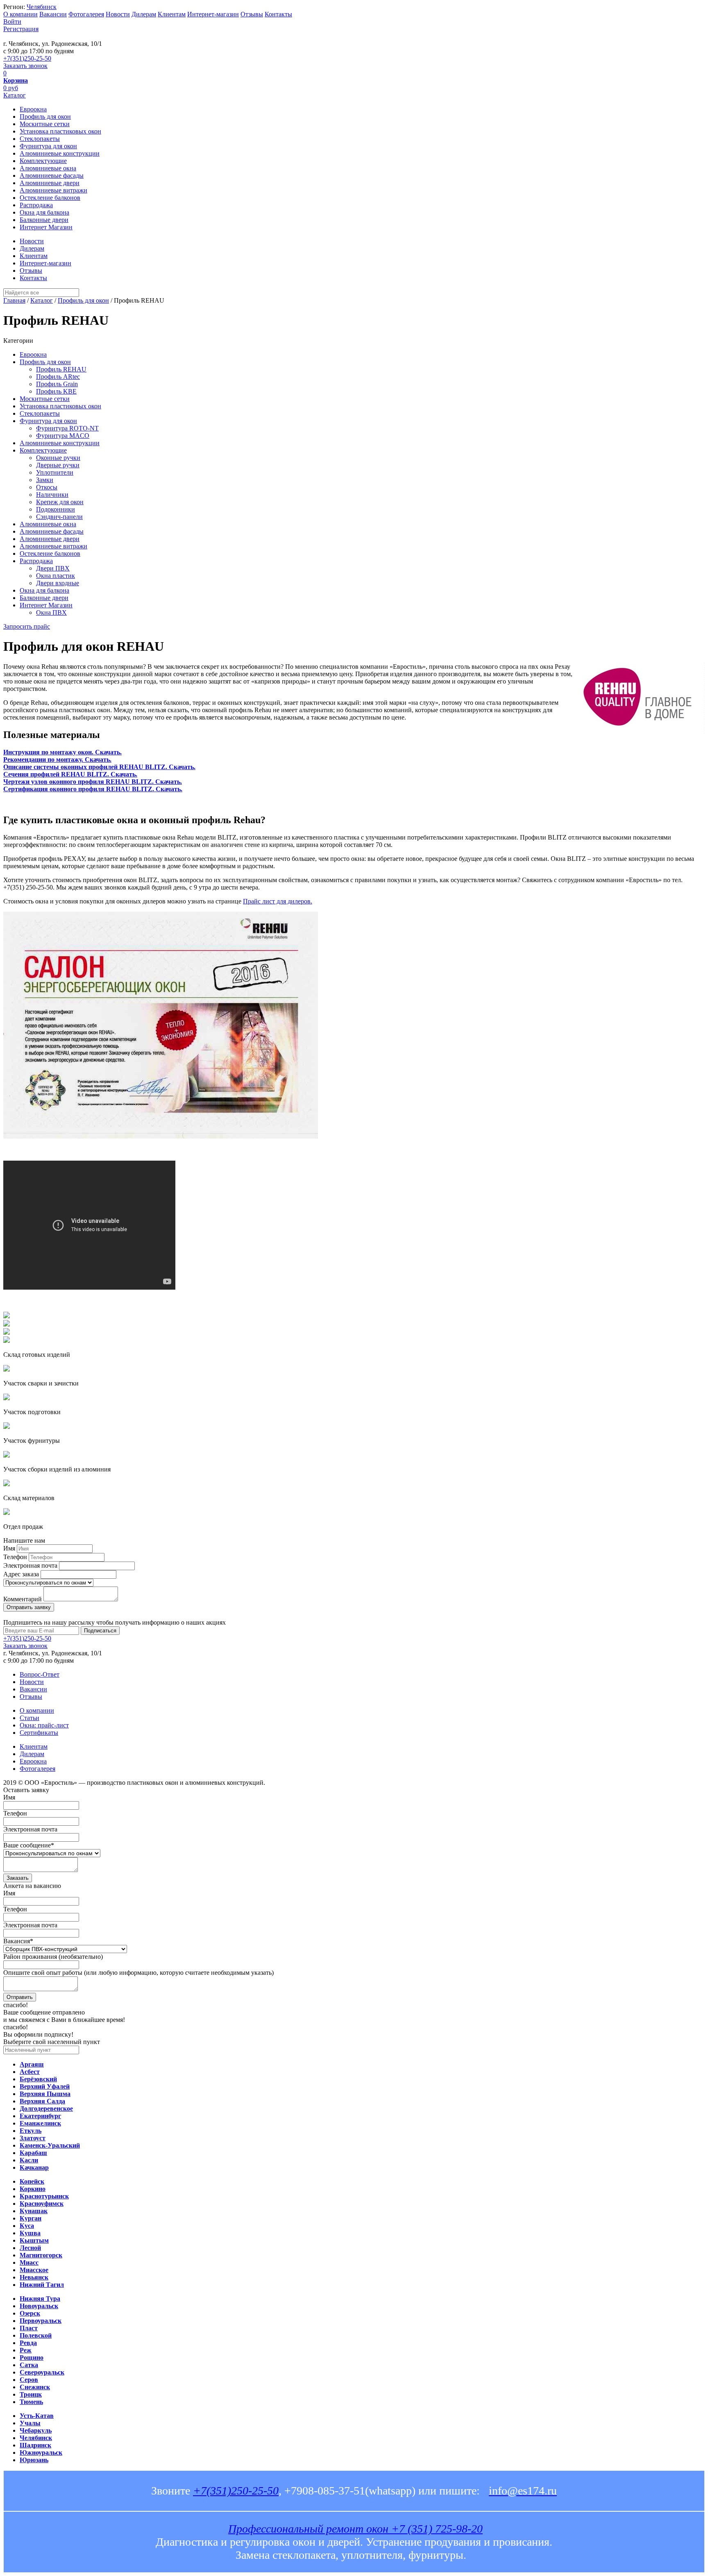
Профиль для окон (45, 117)
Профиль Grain (57, 384)
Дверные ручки (58, 465)
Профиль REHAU (61, 369)
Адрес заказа (21, 1574)
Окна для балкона (44, 212)
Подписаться (100, 1631)
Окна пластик (56, 576)
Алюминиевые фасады (52, 175)
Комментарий (23, 1599)
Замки (45, 480)
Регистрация (21, 29)
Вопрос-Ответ (40, 1674)
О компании (20, 14)
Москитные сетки (45, 124)
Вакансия (18, 1941)
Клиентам (172, 14)
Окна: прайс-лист (44, 1725)
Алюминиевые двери (50, 183)
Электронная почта (30, 1565)
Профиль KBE (56, 391)
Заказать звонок (25, 66)
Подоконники (56, 509)
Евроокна (33, 109)
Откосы (47, 487)
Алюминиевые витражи (53, 190)
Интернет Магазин (46, 227)
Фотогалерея (86, 14)
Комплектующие (43, 161)
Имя (9, 1548)
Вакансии (53, 14)
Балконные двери (44, 220)
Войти (12, 22)
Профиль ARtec (58, 377)
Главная (14, 300)
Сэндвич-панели (59, 517)
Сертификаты (39, 1733)
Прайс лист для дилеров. (278, 901)
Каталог (15, 95)
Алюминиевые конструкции (60, 153)
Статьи (29, 1718)
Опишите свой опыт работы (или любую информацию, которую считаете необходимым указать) (138, 1973)
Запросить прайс (27, 626)
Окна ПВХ (51, 612)
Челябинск (42, 7)
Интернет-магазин (213, 14)
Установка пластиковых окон (60, 131)
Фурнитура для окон (48, 146)
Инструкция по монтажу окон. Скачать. (62, 752)
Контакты (278, 14)
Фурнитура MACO (63, 436)
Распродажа (36, 205)
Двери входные (58, 583)
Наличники (52, 495)
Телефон (15, 1557)
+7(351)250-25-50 (27, 58)
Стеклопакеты (40, 139)
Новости (118, 14)
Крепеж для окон (60, 502)
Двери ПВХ (53, 568)
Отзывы (252, 14)
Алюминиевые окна (48, 168)
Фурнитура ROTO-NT (67, 428)
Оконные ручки (58, 458)
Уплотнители (55, 472)
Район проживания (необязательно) (53, 1957)
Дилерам (144, 14)
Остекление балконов (50, 198)
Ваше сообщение (29, 1845)
